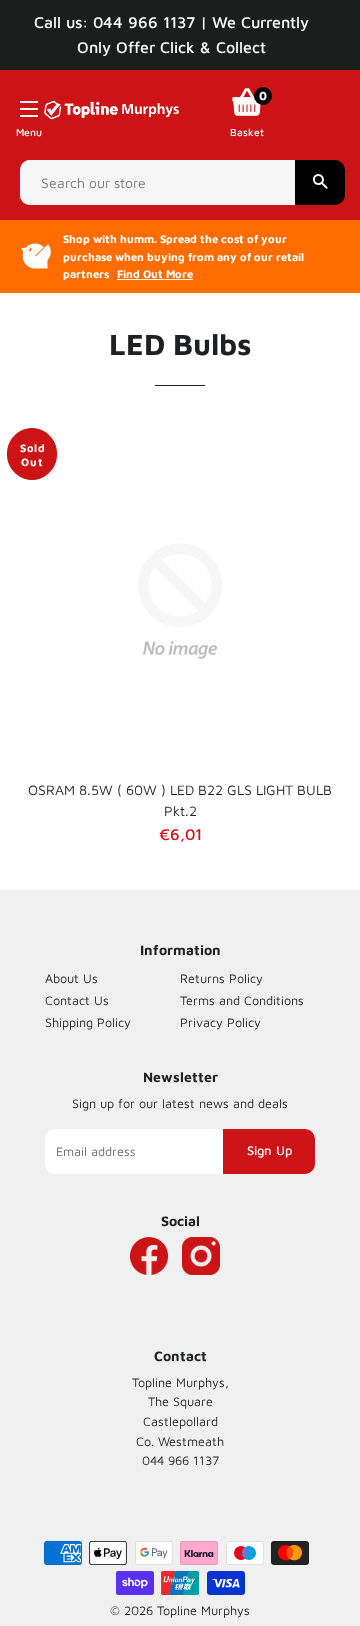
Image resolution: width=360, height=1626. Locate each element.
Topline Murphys (203, 1610)
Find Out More (155, 273)
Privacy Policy (220, 1022)
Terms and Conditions (242, 1000)
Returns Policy (221, 978)
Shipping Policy (88, 1022)
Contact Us (77, 1000)
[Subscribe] (269, 1151)
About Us (71, 978)
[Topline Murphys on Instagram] (201, 1285)
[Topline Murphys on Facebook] (149, 1285)
